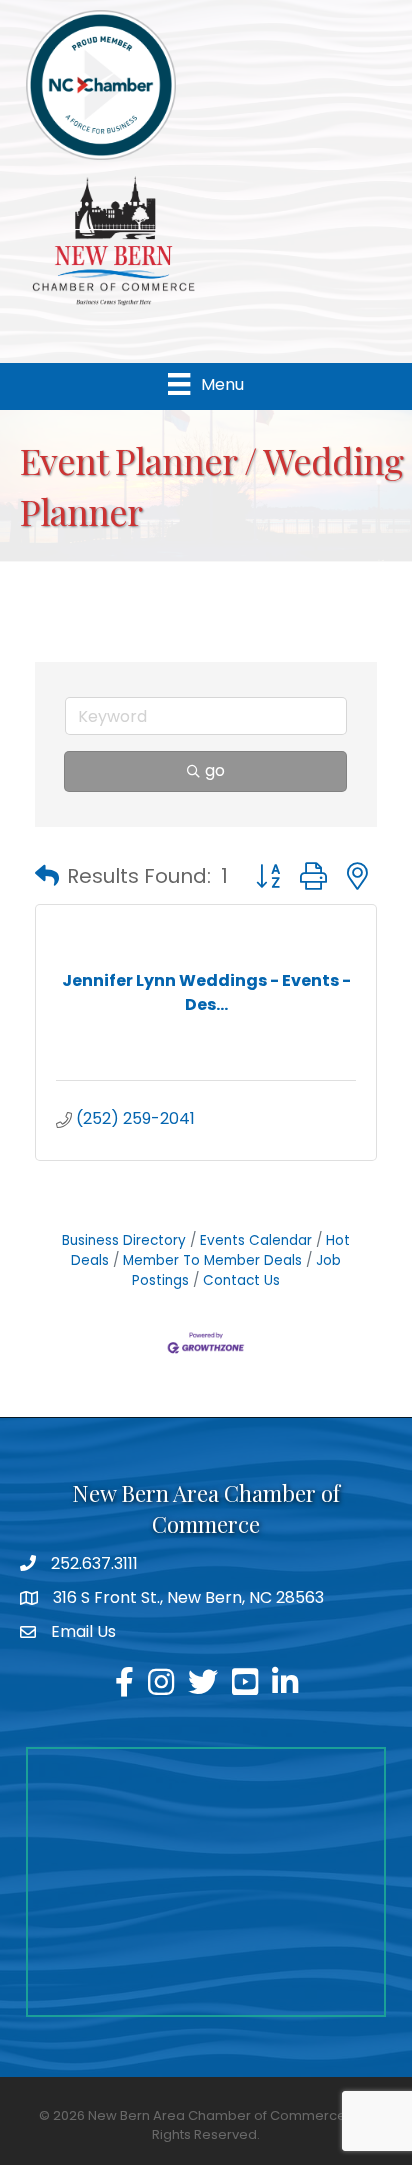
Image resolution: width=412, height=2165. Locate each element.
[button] (47, 876)
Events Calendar (256, 1240)
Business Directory (124, 1240)
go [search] (215, 770)
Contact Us (241, 1280)
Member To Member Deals (212, 1260)
